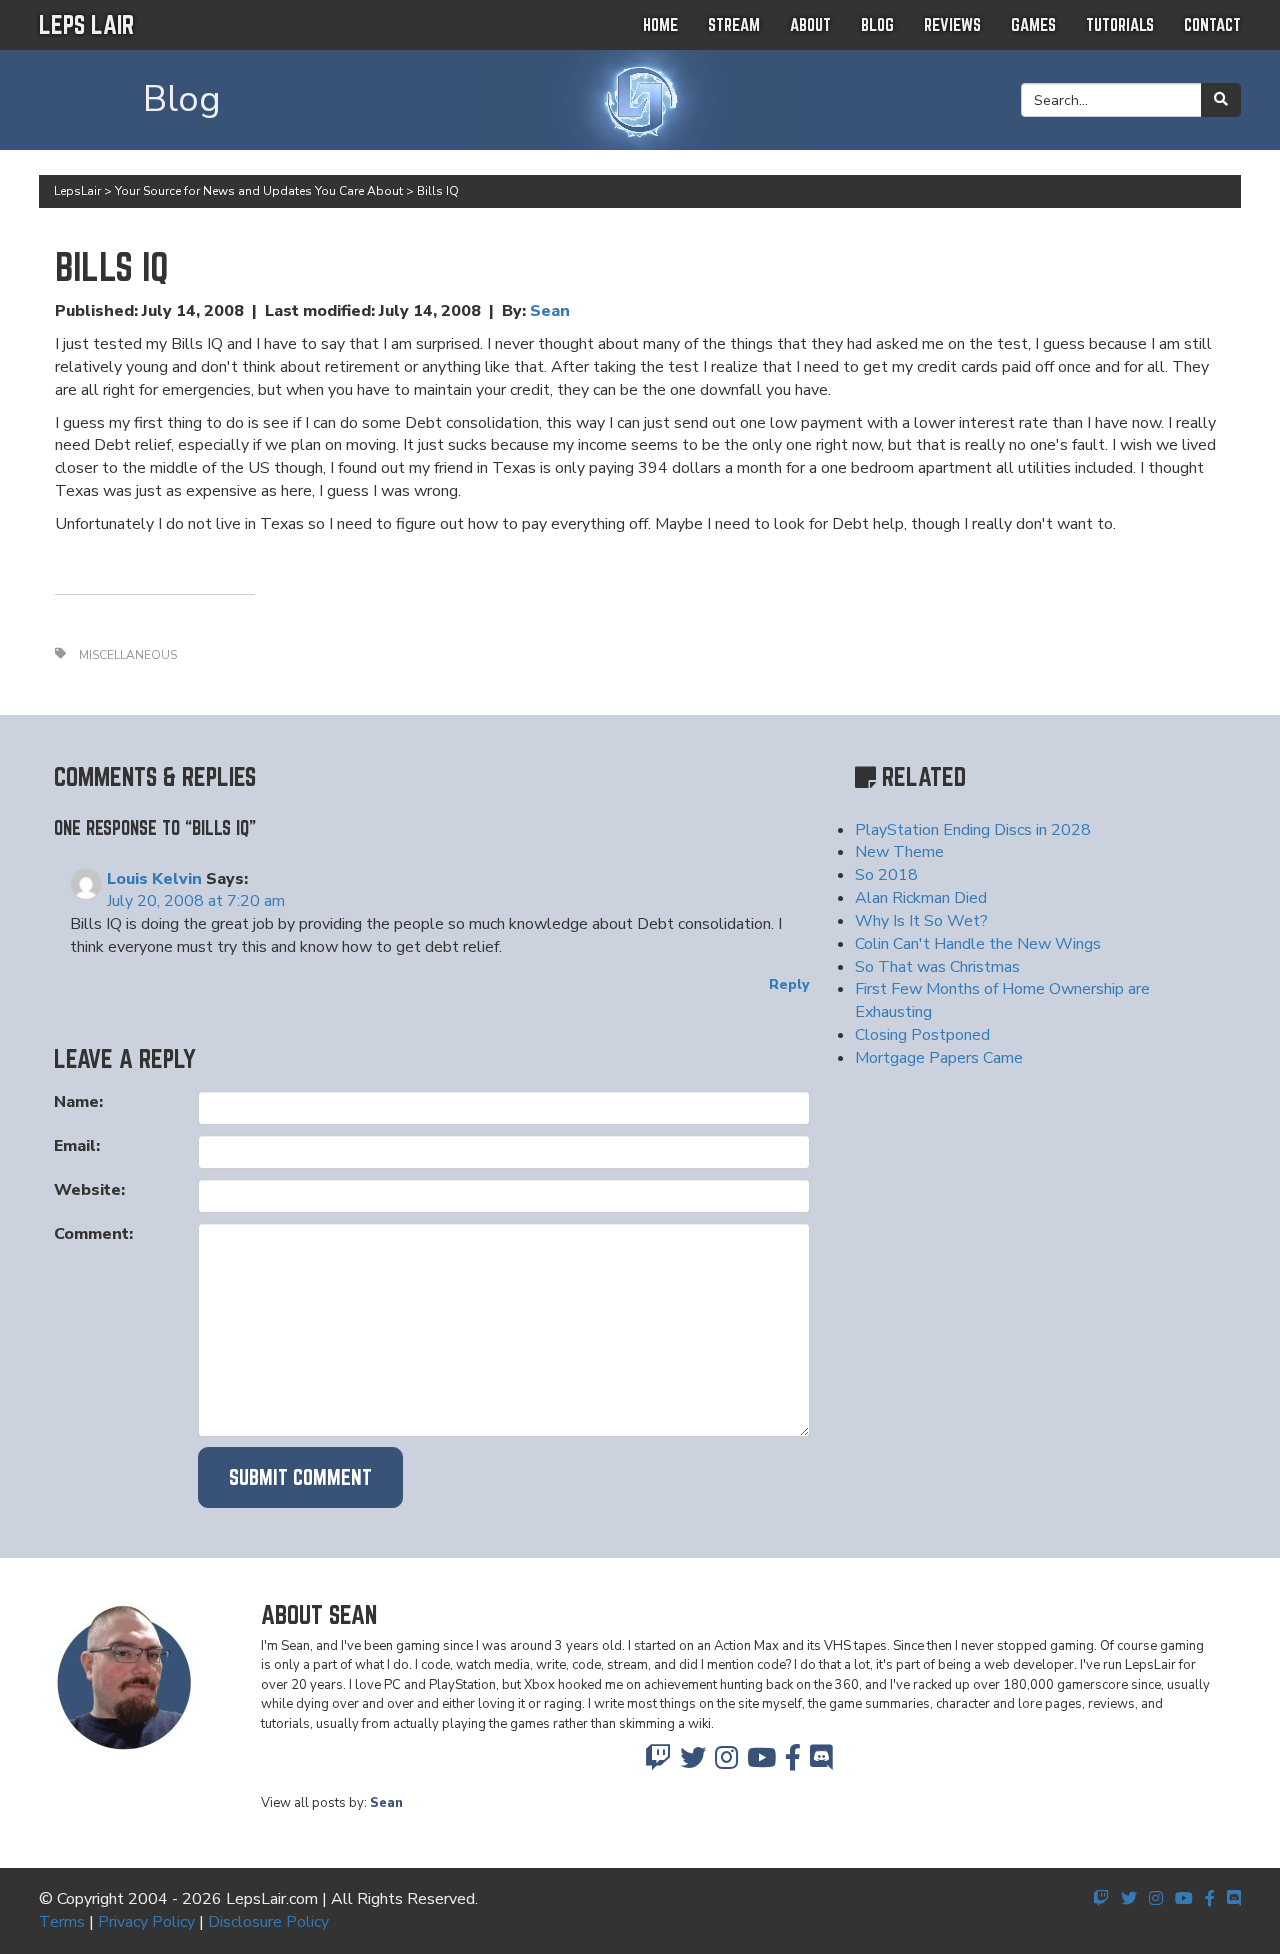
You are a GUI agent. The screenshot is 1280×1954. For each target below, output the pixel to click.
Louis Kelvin (154, 879)
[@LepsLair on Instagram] (726, 1763)
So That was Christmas (937, 967)
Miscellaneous (128, 655)
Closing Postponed (922, 1035)
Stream (734, 24)
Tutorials (1120, 24)
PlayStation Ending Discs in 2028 (973, 830)
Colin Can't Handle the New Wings (978, 944)
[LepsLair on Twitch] (658, 1763)
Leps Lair (86, 24)
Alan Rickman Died (921, 898)
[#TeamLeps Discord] (821, 1763)
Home (660, 24)
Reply (789, 984)
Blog (877, 24)
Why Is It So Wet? (921, 921)
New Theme (899, 852)
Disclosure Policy (268, 1922)
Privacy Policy (146, 1922)
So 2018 (886, 875)
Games (1033, 24)
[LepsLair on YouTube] (761, 1763)
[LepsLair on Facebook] (793, 1763)
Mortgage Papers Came (939, 1058)
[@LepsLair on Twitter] (693, 1763)
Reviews (952, 24)
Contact (1212, 24)
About (810, 24)
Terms (62, 1922)
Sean (550, 311)
